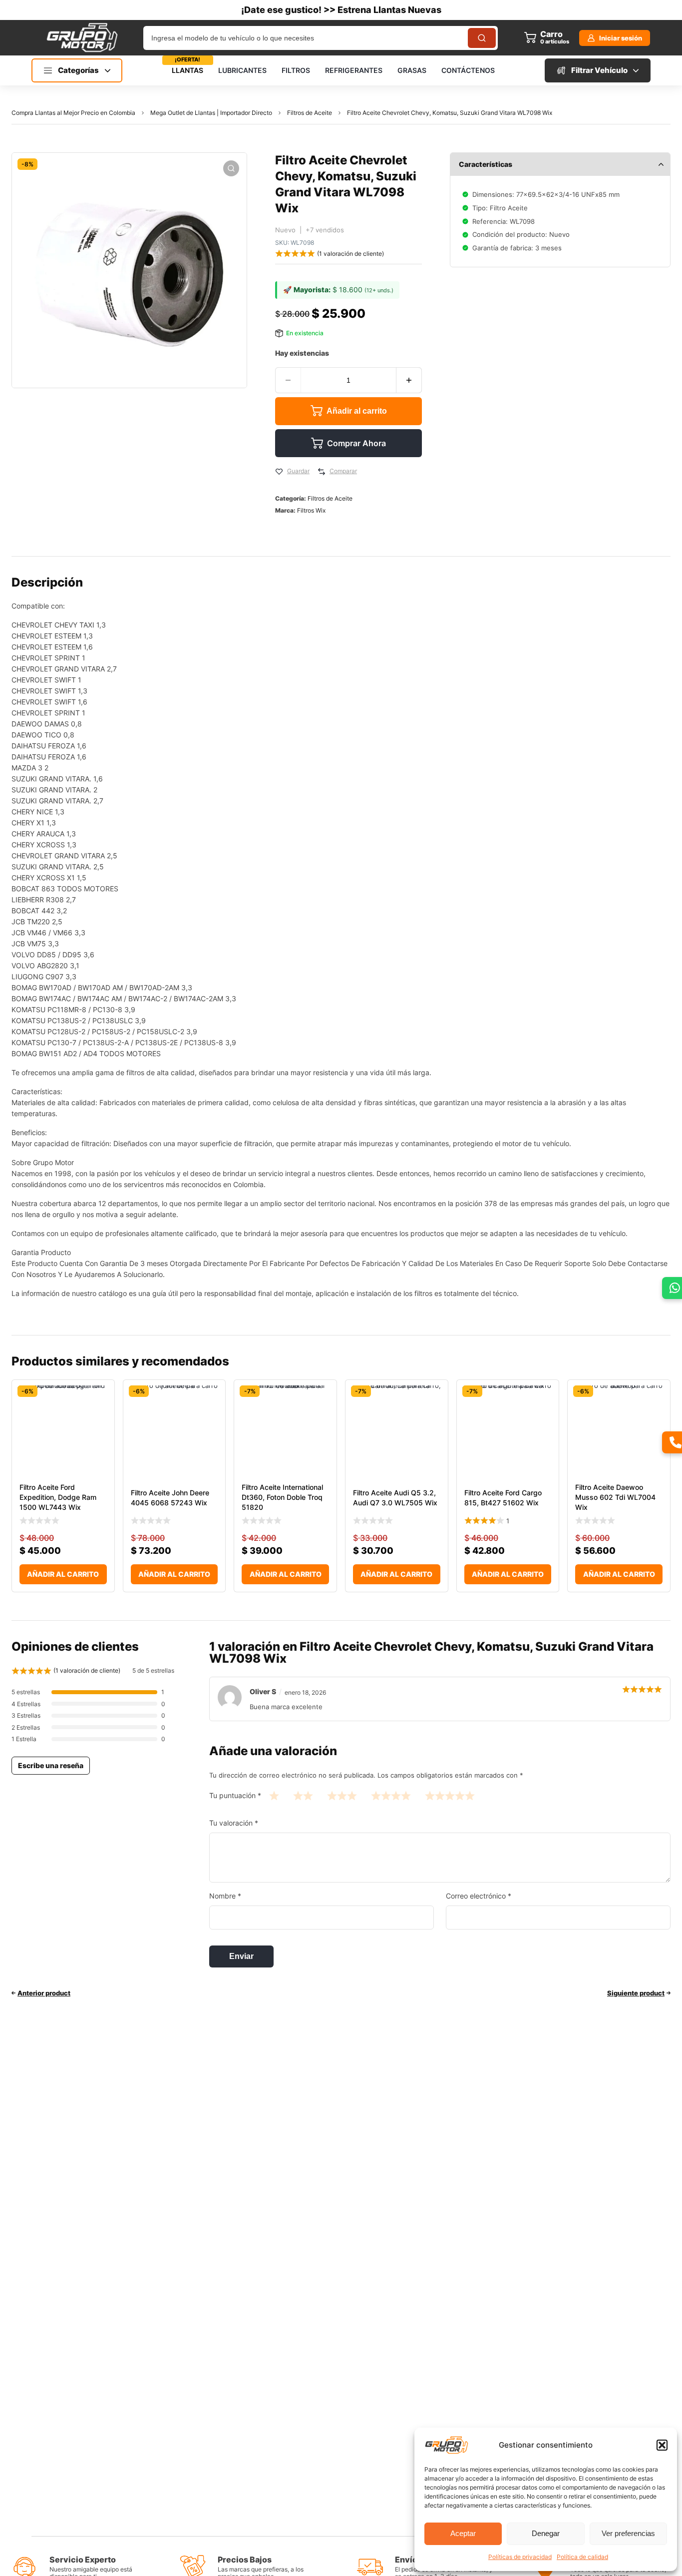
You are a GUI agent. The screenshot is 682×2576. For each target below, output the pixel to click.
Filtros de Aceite (310, 113)
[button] (662, 2445)
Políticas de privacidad (520, 2557)
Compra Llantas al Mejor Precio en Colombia (73, 113)
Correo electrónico (479, 1896)
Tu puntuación (235, 1795)
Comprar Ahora (356, 443)
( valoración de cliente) (350, 254)
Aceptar (463, 2533)
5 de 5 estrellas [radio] (450, 1795)
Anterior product (44, 1993)
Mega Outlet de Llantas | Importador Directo (211, 113)
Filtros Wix (311, 510)
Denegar (546, 2533)
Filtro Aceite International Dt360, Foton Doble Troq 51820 (282, 1497)
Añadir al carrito (357, 411)
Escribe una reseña (51, 1765)
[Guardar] (279, 472)
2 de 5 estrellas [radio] (303, 1795)
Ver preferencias (628, 2533)
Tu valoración (234, 1823)
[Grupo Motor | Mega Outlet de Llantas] (82, 37)
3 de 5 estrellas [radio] (342, 1795)
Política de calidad (582, 2557)
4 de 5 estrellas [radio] (391, 1795)
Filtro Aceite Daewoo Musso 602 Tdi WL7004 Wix (615, 1497)
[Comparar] (322, 472)
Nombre (225, 1896)
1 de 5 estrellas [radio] (274, 1795)
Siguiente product (636, 1993)
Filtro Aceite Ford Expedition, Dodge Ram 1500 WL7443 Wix (58, 1497)
